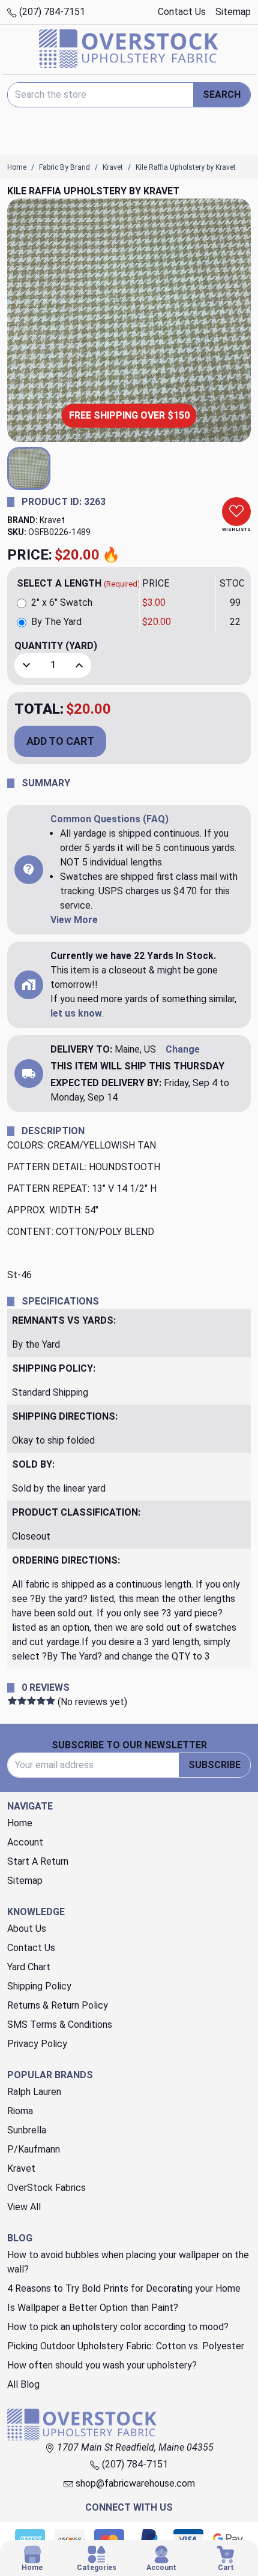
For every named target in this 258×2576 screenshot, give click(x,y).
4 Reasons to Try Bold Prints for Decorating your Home (124, 2288)
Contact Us (182, 12)
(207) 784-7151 (51, 12)
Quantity (56, 646)
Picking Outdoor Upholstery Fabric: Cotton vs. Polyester (126, 2346)
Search (222, 94)
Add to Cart (60, 741)
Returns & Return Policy (58, 2005)
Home (20, 1823)
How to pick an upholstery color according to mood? (118, 2327)
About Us (27, 1929)
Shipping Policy (39, 1986)
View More (74, 920)
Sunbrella (27, 2130)
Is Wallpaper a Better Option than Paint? (93, 2308)
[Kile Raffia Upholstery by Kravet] (129, 320)
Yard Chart (29, 1967)
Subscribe (214, 1765)
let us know (76, 1013)
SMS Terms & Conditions (60, 2025)
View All (24, 2207)
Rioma (20, 2111)
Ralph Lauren (34, 2092)
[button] (29, 468)
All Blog (23, 2384)
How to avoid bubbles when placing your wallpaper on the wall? (128, 2262)
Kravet (52, 520)
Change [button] (183, 1049)
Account (25, 1842)
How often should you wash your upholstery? (102, 2365)
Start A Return (38, 1861)
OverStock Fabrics (46, 2188)
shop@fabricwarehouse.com (134, 2483)
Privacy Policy (37, 2044)
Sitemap (233, 12)
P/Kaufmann (34, 2149)
